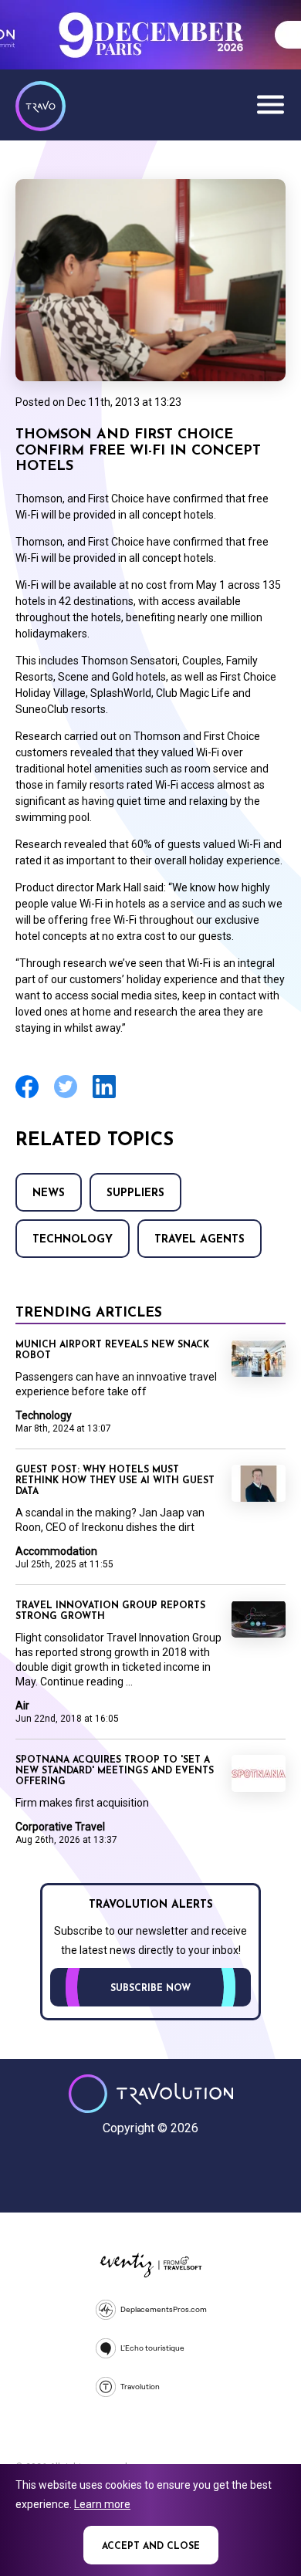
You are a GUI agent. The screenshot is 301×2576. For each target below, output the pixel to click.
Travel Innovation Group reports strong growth (110, 1611)
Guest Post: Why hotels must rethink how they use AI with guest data (115, 1481)
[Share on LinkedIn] (104, 1096)
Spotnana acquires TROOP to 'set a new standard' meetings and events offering (115, 1771)
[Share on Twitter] (66, 1096)
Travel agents (200, 1240)
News (49, 1193)
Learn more (102, 2504)
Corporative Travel (60, 1827)
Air (22, 1706)
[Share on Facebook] (27, 1096)
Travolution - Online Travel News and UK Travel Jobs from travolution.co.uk (151, 2094)
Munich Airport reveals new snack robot (112, 1351)
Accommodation (56, 1551)
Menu (270, 104)
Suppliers (135, 1193)
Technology (73, 1240)
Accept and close (151, 2547)
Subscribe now (150, 1989)
